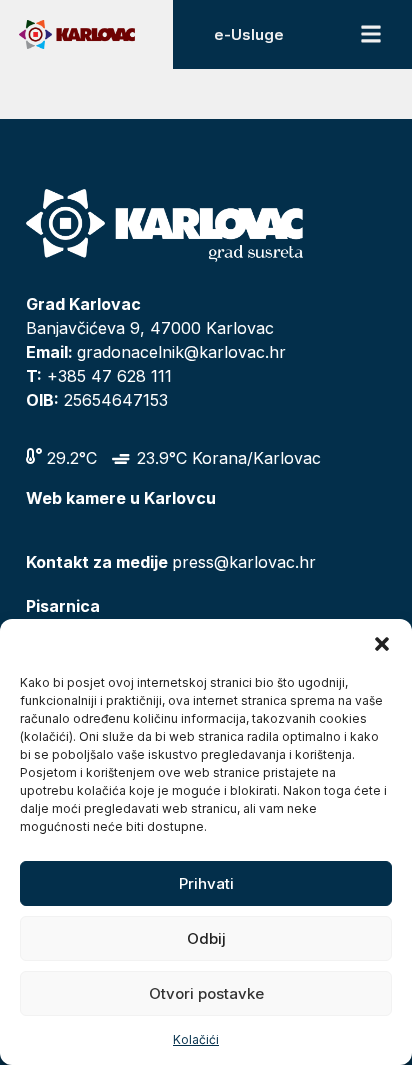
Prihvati (206, 883)
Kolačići (196, 1039)
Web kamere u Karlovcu (121, 498)
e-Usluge (249, 34)
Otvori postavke (206, 993)
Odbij (206, 938)
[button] (382, 644)
